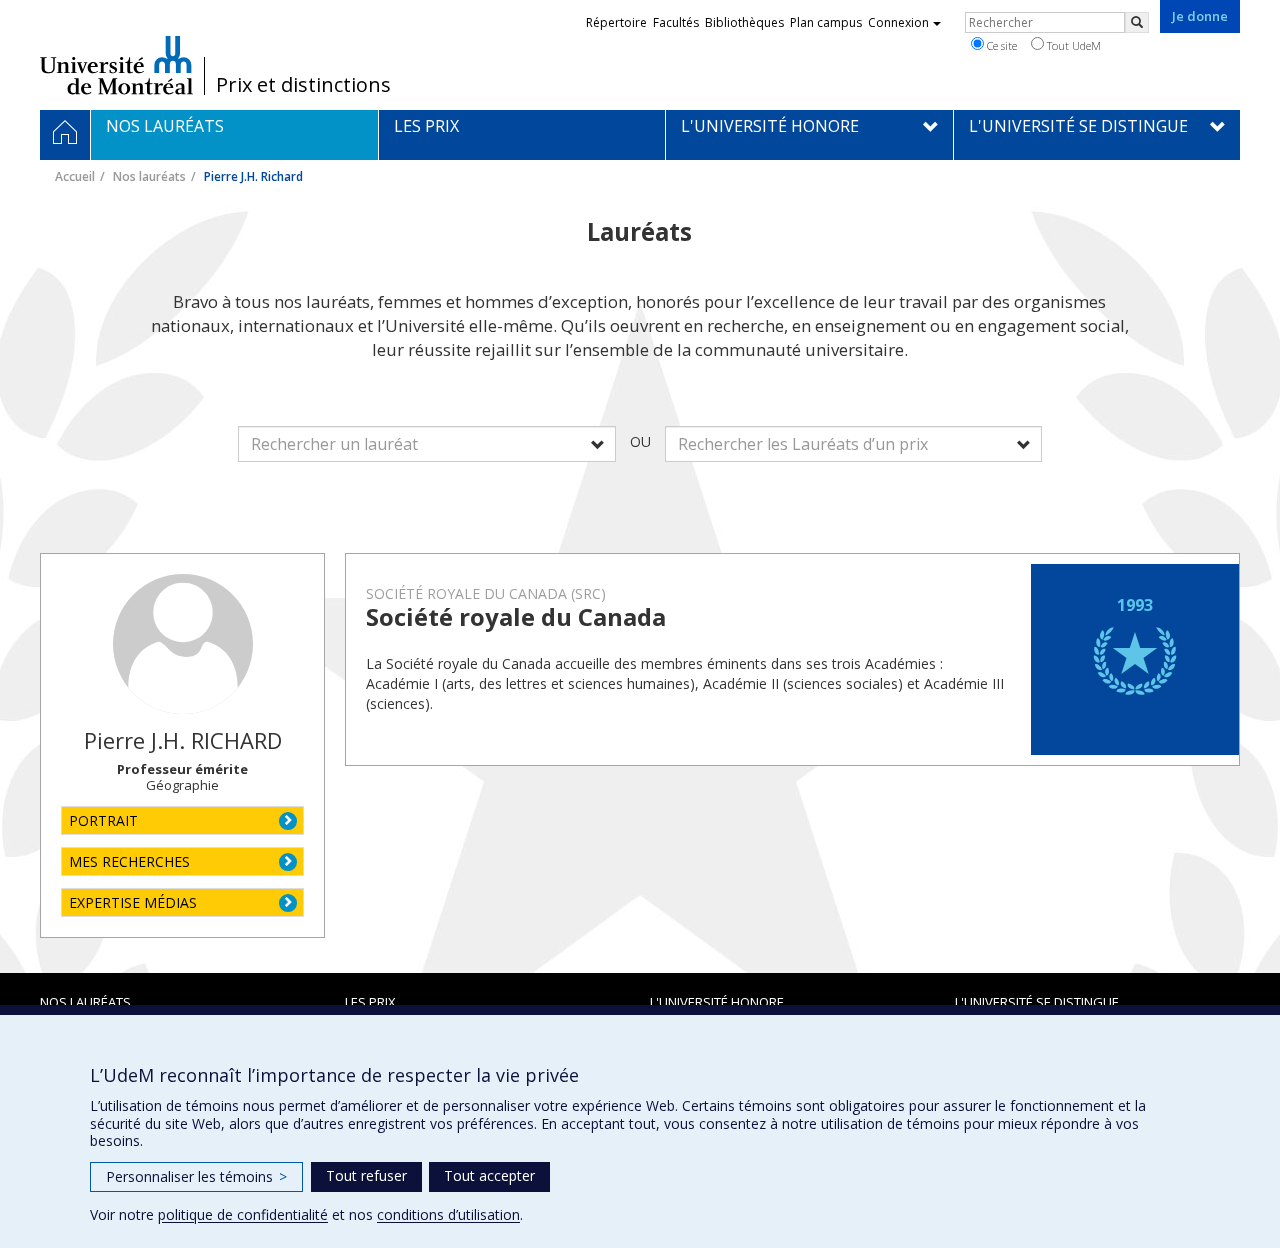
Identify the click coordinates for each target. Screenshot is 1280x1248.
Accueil (75, 176)
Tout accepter (489, 1175)
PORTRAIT (103, 820)
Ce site (1000, 45)
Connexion (898, 22)
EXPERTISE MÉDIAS (133, 902)
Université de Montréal (116, 65)
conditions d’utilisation (448, 1214)
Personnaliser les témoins (196, 1176)
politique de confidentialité (243, 1214)
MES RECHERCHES (129, 861)
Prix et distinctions (303, 85)
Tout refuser (366, 1175)
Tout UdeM (1072, 45)
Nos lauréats (149, 176)
